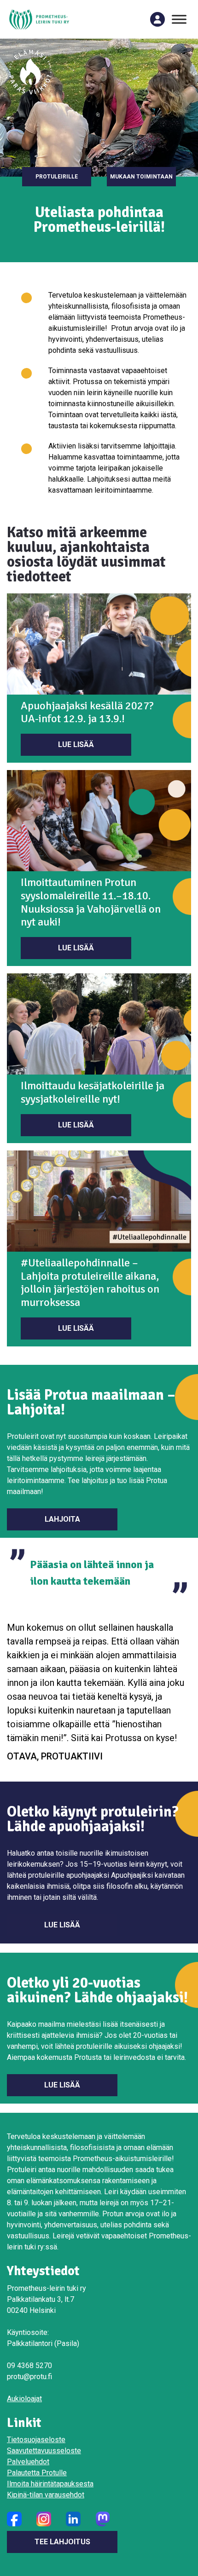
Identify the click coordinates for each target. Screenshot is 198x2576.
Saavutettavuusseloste (44, 2451)
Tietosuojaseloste (36, 2440)
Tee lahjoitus (62, 2542)
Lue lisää (76, 745)
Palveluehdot (28, 2462)
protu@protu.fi (29, 2377)
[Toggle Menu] (179, 19)
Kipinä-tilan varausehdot (46, 2495)
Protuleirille (57, 177)
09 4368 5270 (29, 2366)
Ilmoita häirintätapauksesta (50, 2484)
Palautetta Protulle (37, 2473)
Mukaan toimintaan (141, 177)
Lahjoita (62, 1519)
